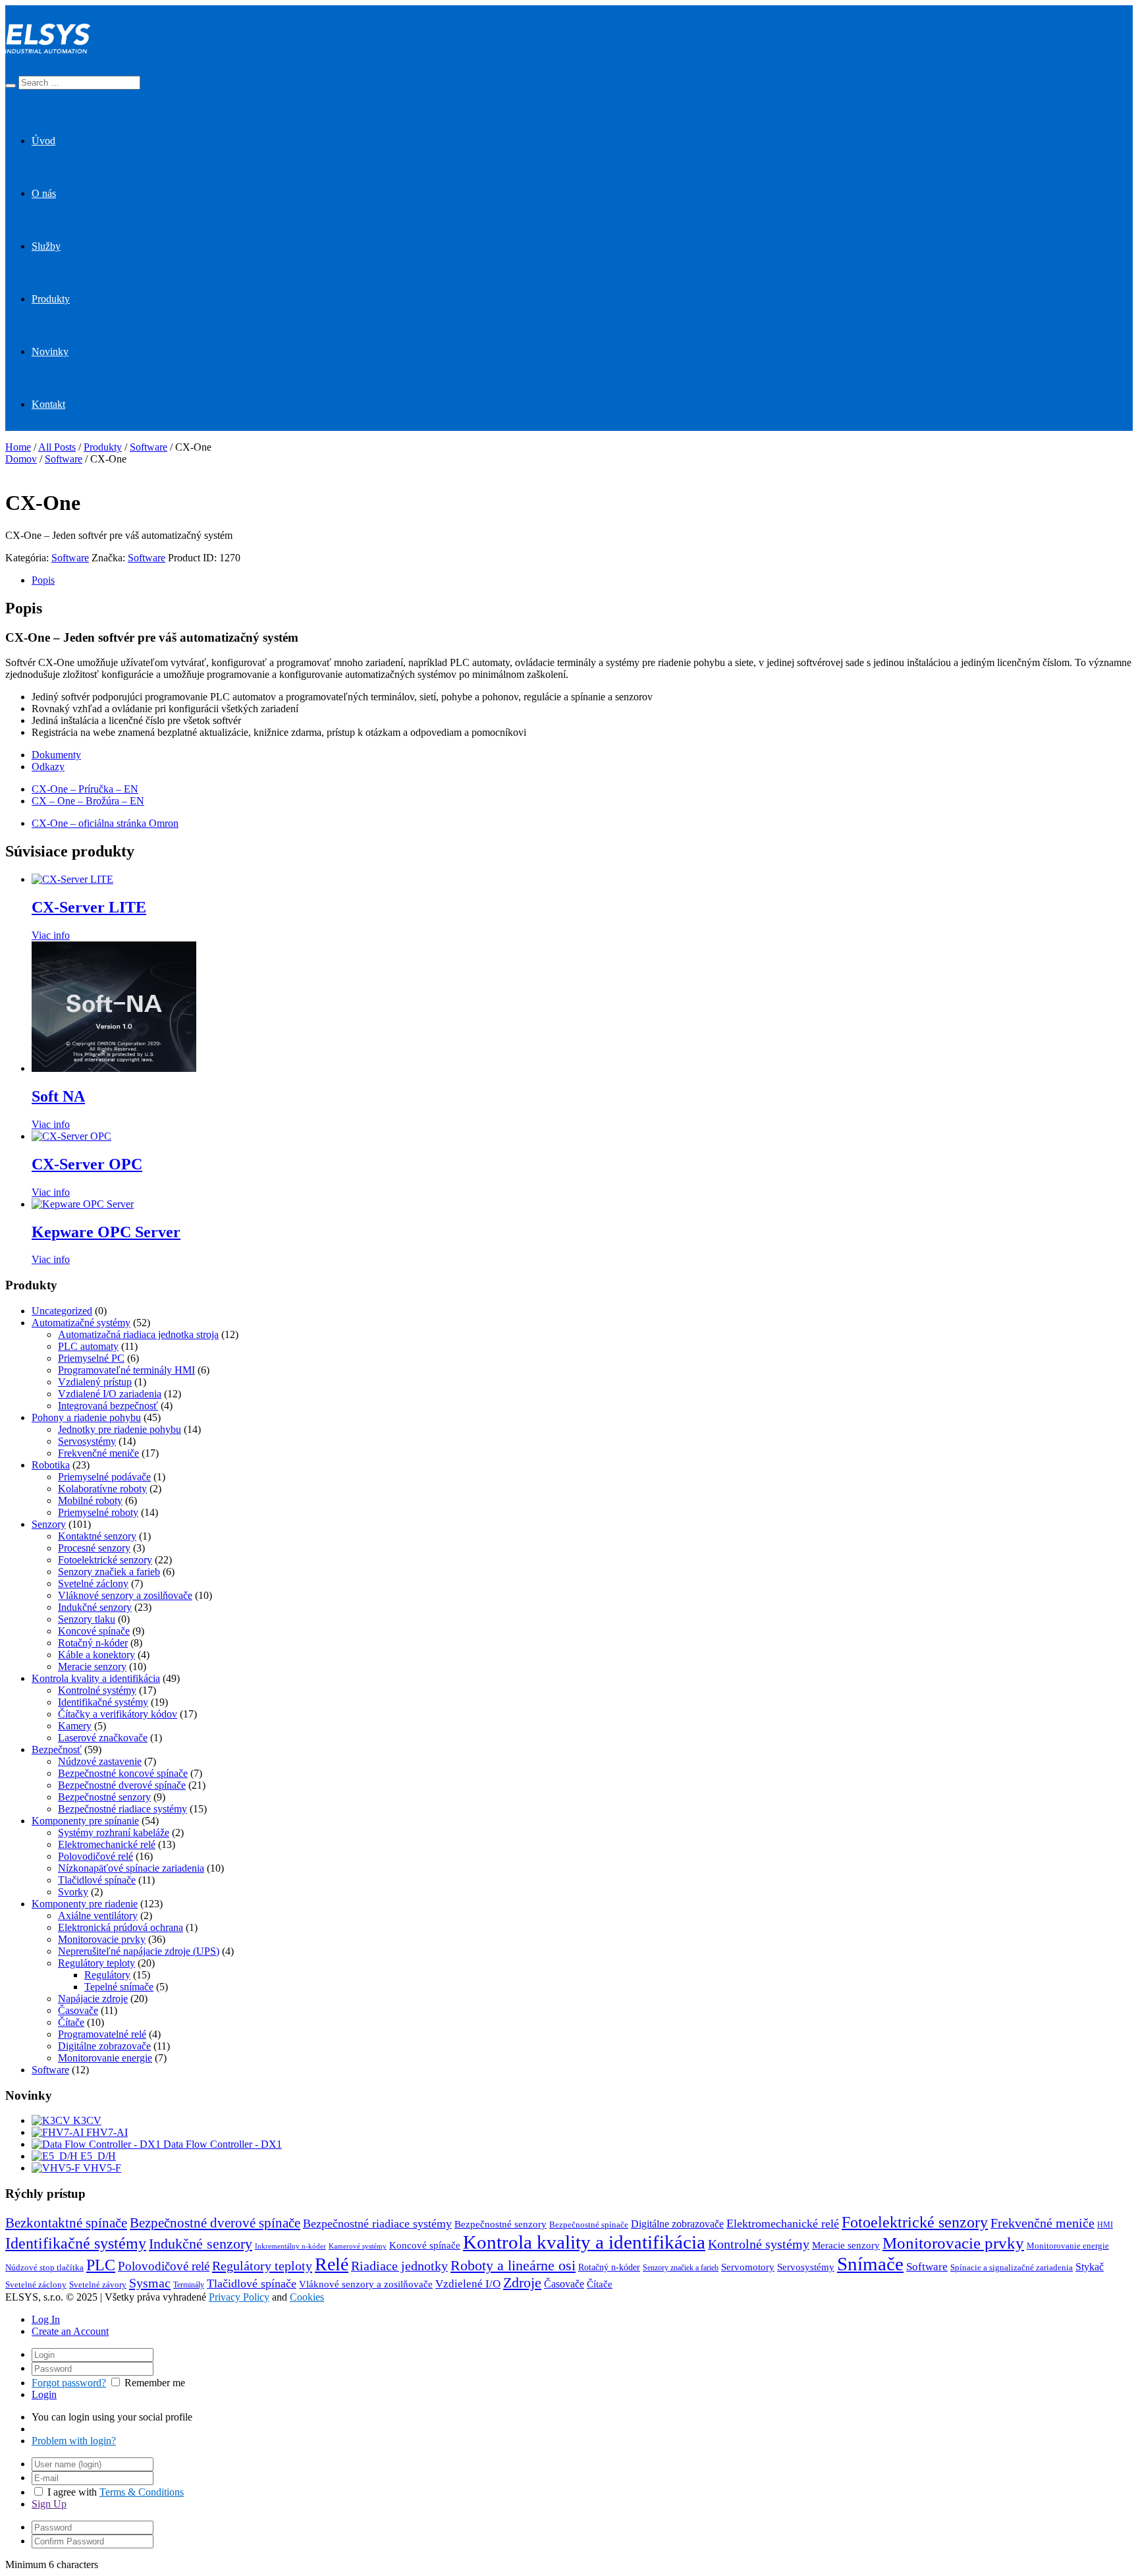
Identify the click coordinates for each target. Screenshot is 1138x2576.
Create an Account (70, 2331)
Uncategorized (62, 1311)
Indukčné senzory (95, 1607)
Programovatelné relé (102, 2034)
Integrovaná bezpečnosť (108, 1406)
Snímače (870, 2264)
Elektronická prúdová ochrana (121, 1927)
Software (149, 447)
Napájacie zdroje (93, 1999)
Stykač (1090, 2267)
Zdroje (522, 2283)
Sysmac (150, 2283)
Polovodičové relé (95, 1856)
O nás (44, 193)
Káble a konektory (96, 1655)
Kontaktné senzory (97, 1536)
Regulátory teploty (96, 1963)
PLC (101, 2265)
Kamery (75, 1726)
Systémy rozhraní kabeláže (114, 1833)
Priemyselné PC (91, 1358)
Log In (46, 2319)
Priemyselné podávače (104, 1477)
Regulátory (107, 1975)
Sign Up (49, 2504)
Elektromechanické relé (107, 1844)
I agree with (72, 2492)
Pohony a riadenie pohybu (86, 1417)
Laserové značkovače (103, 1738)
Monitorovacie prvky (102, 1939)
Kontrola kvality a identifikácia (96, 1678)
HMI (1105, 2225)
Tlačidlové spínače (97, 1880)
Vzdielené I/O (468, 2284)
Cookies (307, 2297)
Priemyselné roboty (98, 1512)
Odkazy (48, 767)
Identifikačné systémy (103, 1702)
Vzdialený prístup (95, 1382)
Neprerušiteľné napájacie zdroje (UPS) (139, 1951)
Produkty (51, 299)
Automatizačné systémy (81, 1323)
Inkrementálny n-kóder (290, 2246)
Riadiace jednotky (399, 2266)
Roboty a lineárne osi (513, 2265)
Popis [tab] (43, 580)
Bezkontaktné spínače (66, 2223)
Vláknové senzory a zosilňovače (125, 1595)
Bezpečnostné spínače (589, 2225)
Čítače (71, 2022)
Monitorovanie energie (105, 2058)
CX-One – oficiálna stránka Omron (105, 823)
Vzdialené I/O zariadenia (110, 1394)
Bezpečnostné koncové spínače (123, 1773)
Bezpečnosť (57, 1750)
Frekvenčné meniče (98, 1453)
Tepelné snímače (119, 1987)
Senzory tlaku (87, 1619)
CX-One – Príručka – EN (85, 789)
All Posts (57, 447)
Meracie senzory (92, 1666)
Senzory (49, 1524)
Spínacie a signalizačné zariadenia (1012, 2268)
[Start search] (11, 86)
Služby (46, 246)
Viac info (51, 935)
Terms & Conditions (142, 2492)
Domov (21, 459)
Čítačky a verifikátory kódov (118, 1714)
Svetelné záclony (93, 1583)
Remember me (155, 2383)
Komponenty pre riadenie (85, 1904)
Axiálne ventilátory (98, 1916)
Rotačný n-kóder (93, 1643)
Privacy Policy (239, 2297)
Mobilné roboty (90, 1500)
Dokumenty (56, 755)
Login (44, 2394)
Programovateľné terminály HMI (126, 1370)
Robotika (51, 1465)
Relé (332, 2264)
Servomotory (748, 2267)
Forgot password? (69, 2383)
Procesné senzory (94, 1548)
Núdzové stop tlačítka (44, 2268)
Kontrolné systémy (97, 1690)
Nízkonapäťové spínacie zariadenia (131, 1868)
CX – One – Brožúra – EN (88, 801)
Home (18, 447)
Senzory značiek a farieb (109, 1572)
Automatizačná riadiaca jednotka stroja (138, 1334)
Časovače (78, 2010)
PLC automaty (88, 1346)
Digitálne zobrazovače (104, 2046)
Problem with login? (74, 2441)
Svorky (73, 1892)
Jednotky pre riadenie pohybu (120, 1429)
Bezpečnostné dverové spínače (122, 1785)
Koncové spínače (94, 1631)
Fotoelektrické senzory (105, 1560)
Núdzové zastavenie (100, 1761)
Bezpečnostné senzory (104, 1797)
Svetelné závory (98, 2285)
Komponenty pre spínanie (85, 1821)
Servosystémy (87, 1441)
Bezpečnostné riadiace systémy (122, 1809)
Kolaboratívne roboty (102, 1489)
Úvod (43, 141)
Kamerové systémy (358, 2246)
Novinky (50, 351)
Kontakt (48, 404)
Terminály (189, 2285)
